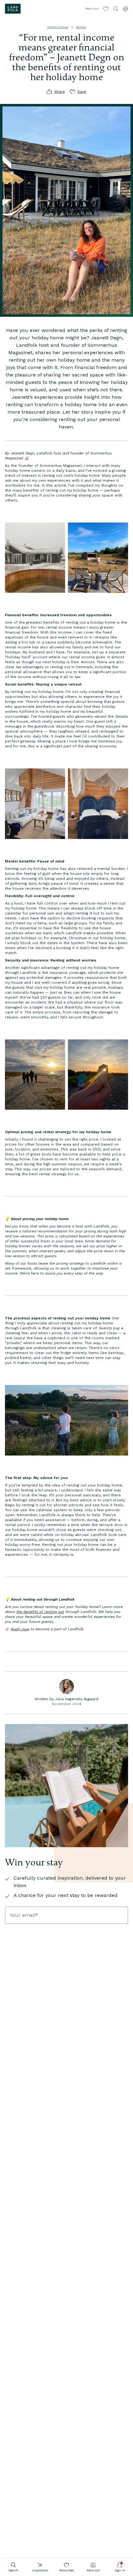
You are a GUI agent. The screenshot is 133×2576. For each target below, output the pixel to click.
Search (13, 2570)
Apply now (20, 1629)
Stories (81, 27)
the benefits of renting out (40, 1612)
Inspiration (40, 2570)
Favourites (67, 2570)
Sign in (120, 2570)
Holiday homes (58, 27)
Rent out (93, 2570)
